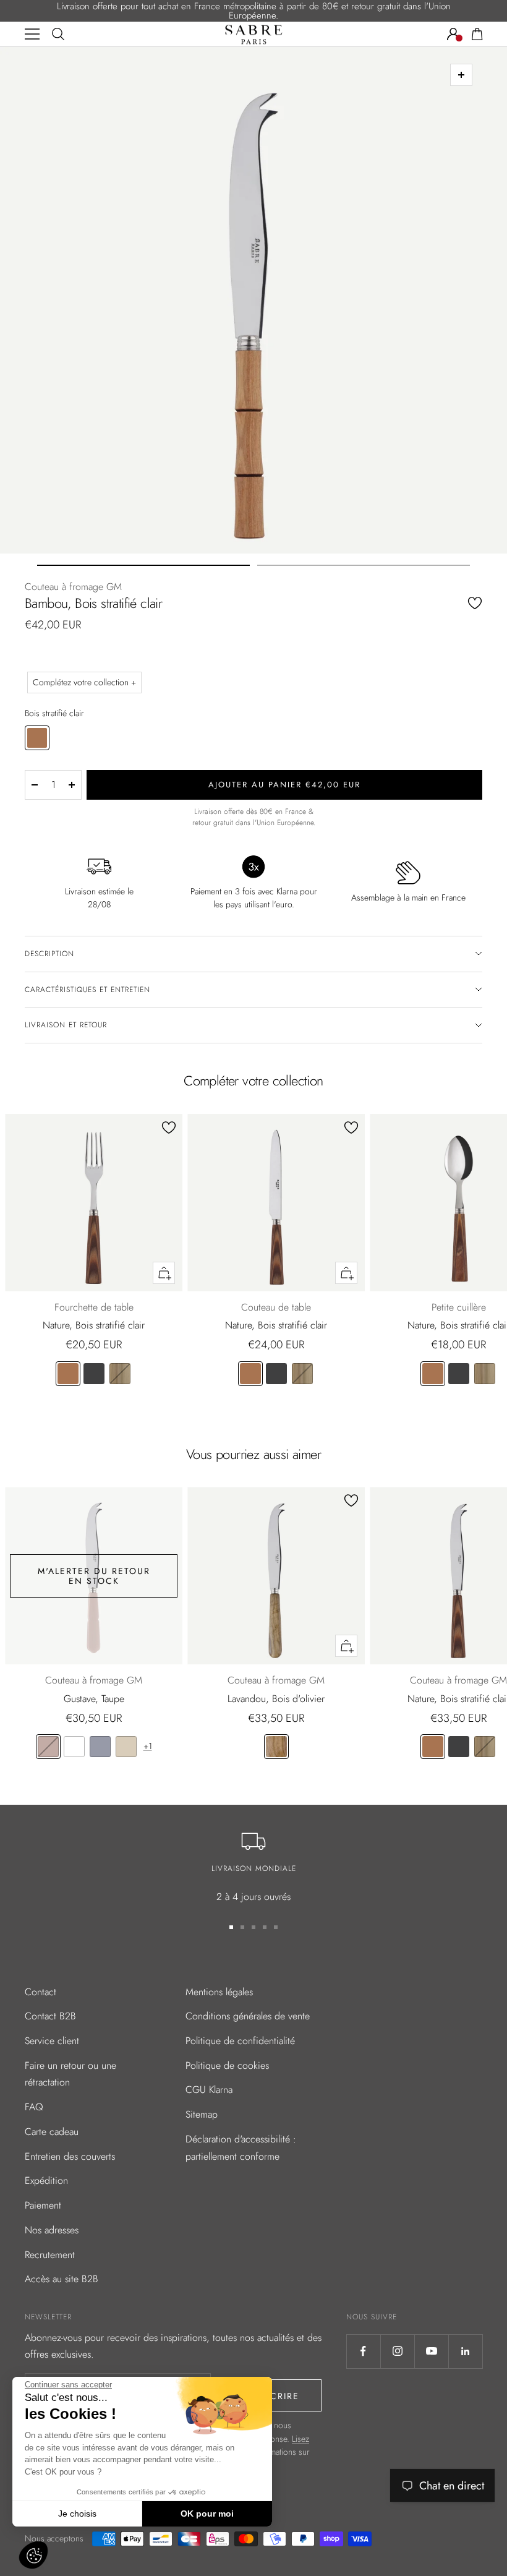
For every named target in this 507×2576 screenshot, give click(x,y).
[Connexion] (453, 34)
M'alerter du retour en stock (94, 1576)
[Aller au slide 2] (364, 565)
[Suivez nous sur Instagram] (397, 2351)
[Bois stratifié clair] (68, 1374)
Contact (40, 1992)
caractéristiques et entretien (87, 990)
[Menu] (32, 34)
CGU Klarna (209, 2090)
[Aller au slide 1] (143, 565)
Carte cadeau (52, 2132)
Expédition (46, 2180)
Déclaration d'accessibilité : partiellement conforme (241, 2148)
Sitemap (202, 2114)
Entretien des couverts (70, 2156)
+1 (148, 1746)
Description (49, 954)
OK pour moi (207, 2514)
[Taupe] (48, 1747)
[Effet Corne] (120, 1374)
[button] (33, 2555)
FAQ (34, 2107)
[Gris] (100, 1747)
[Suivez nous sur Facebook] (363, 2351)
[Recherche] (58, 34)
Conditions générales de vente (248, 2016)
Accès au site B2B (62, 2279)
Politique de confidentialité (240, 2041)
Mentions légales (219, 1992)
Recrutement (50, 2255)
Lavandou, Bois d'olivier (276, 1699)
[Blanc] (74, 1747)
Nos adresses (52, 2230)
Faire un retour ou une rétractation (70, 2074)
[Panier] (477, 34)
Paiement (43, 2205)
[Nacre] (126, 1747)
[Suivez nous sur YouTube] (431, 2351)
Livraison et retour (66, 1025)
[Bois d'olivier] (276, 1747)
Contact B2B (50, 2016)
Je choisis (77, 2514)
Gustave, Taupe (94, 1699)
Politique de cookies (227, 2065)
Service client (52, 2041)
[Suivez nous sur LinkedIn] (465, 2351)
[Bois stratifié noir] (94, 1374)
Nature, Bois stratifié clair (94, 1325)
